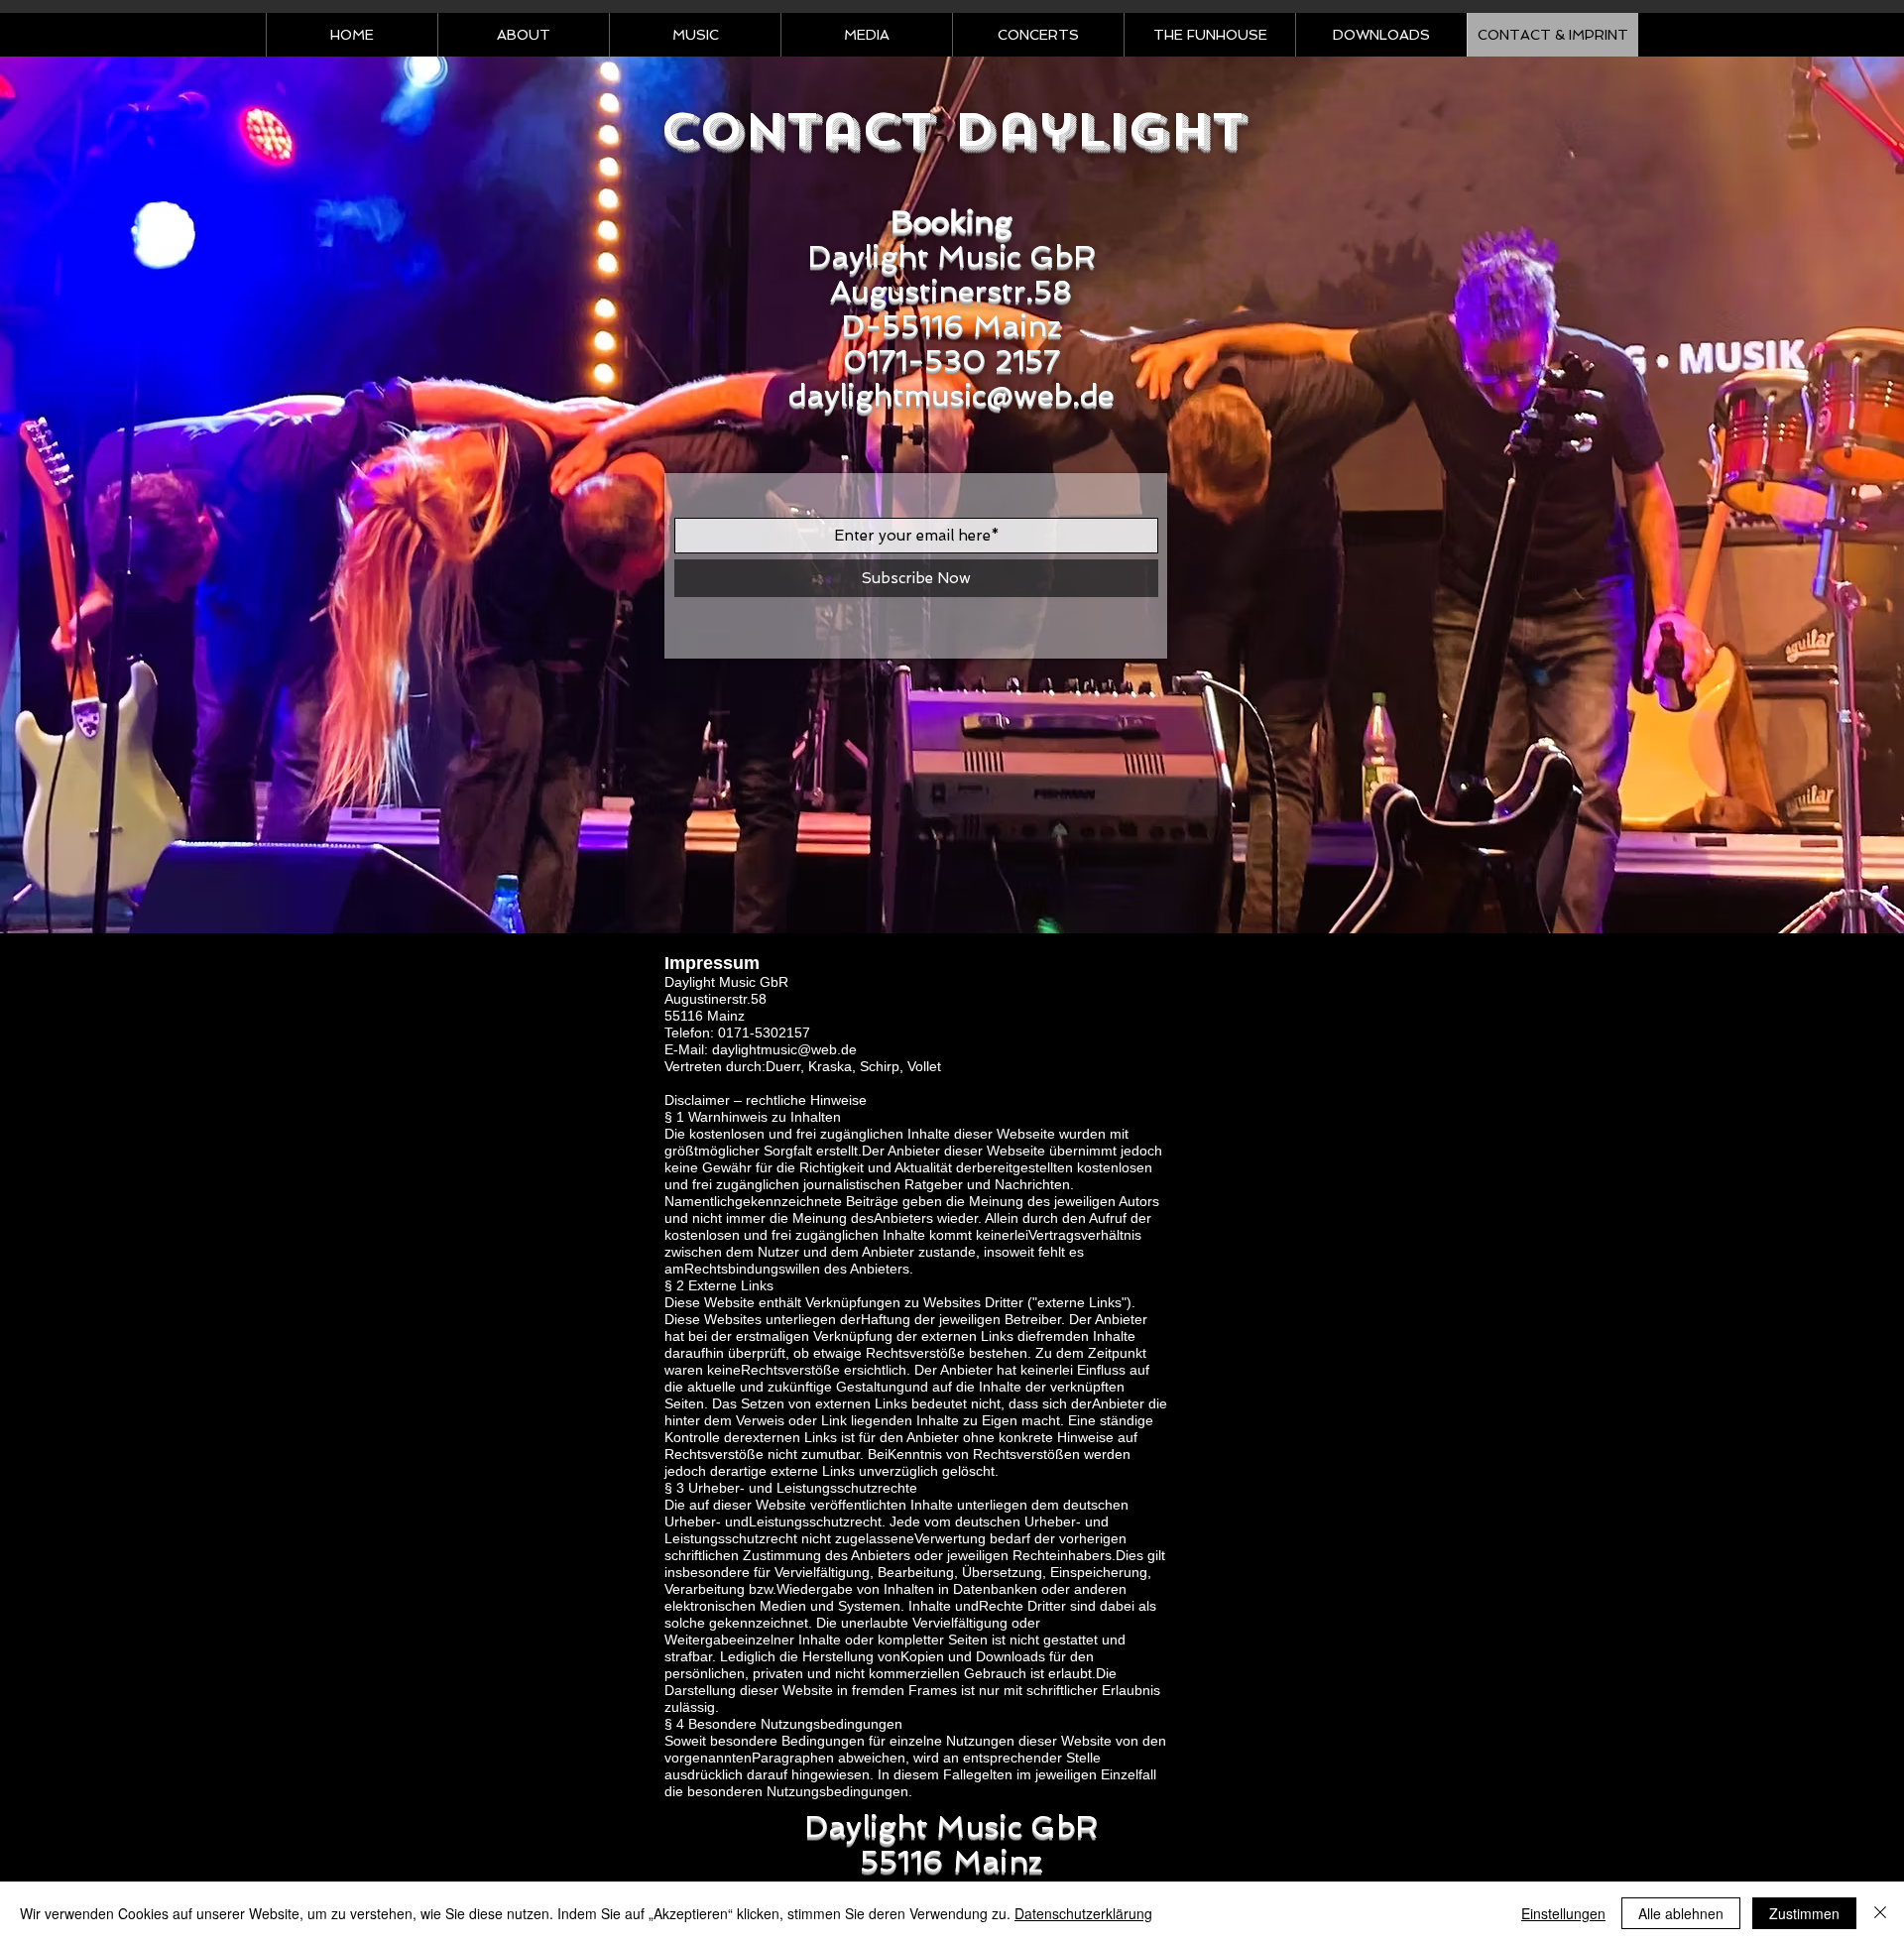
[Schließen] (1880, 1913)
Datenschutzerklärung (1083, 1913)
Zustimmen (1804, 1913)
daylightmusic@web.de (951, 395)
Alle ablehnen (1681, 1913)
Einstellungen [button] (1563, 1913)
